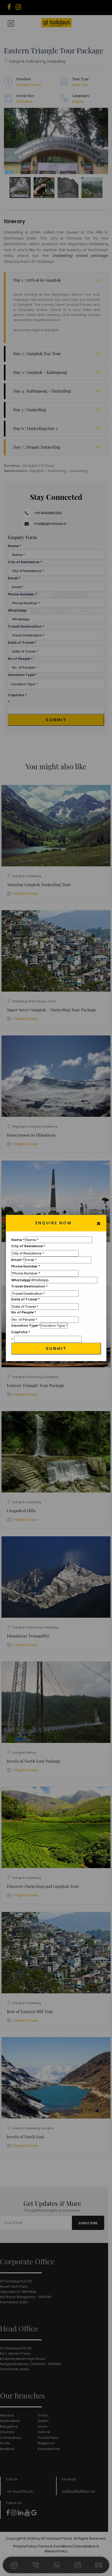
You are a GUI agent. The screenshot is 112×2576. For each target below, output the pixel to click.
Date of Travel (26, 1299)
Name (18, 1240)
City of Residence (28, 1246)
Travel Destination (29, 1286)
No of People (24, 1312)
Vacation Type (26, 1326)
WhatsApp (21, 1280)
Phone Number (26, 1266)
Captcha (21, 1332)
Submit (56, 1348)
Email (18, 1260)
